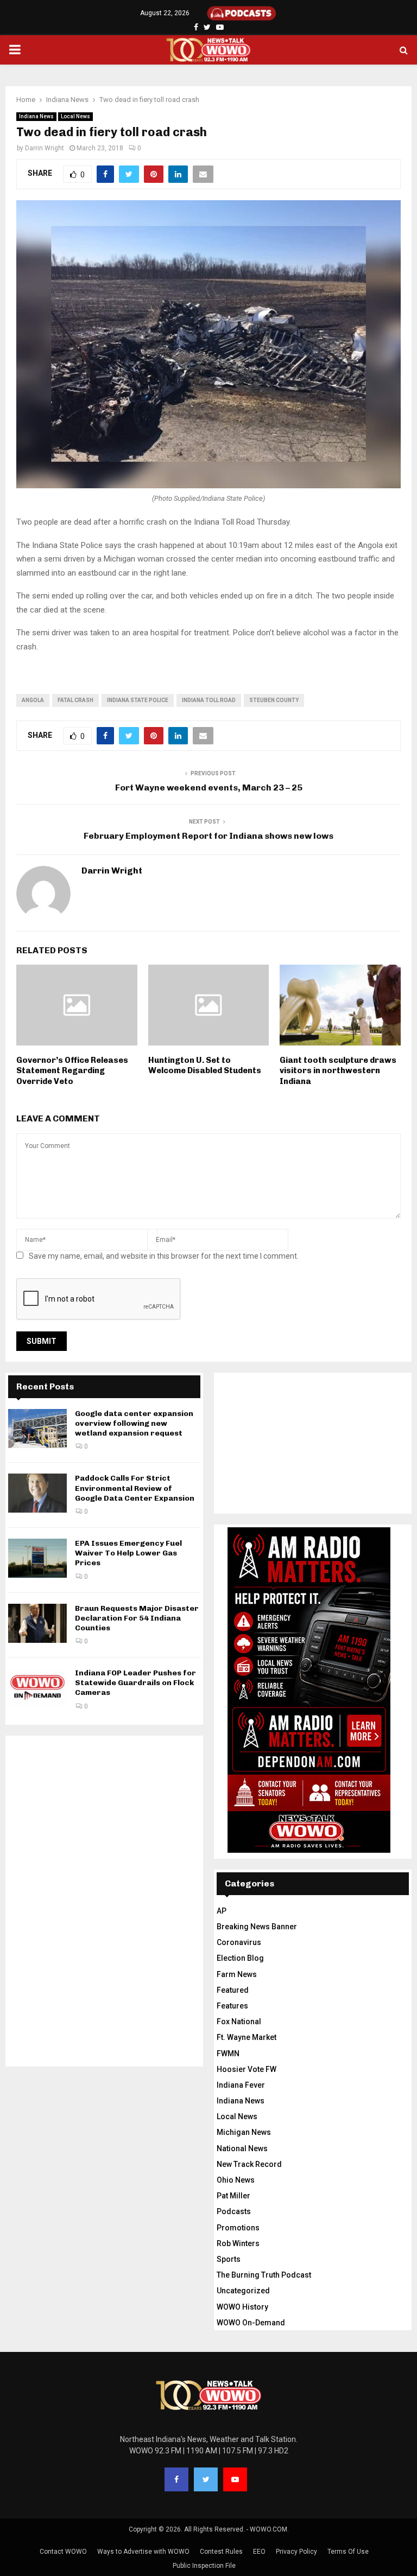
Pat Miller (233, 2196)
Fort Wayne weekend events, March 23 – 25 (209, 788)
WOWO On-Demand (251, 2323)
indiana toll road (209, 700)
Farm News (237, 1974)
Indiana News (36, 116)
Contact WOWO (63, 2552)
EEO (259, 2552)
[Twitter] (206, 2479)
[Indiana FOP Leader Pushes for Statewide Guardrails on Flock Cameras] (37, 1688)
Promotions (238, 2228)
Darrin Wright (45, 148)
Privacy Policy (296, 2552)
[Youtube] (235, 2479)
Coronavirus (239, 1942)
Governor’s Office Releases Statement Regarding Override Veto (72, 1071)
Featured (233, 1990)
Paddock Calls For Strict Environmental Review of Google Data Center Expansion (135, 1488)
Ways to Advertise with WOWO (143, 2552)
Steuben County (274, 700)
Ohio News (236, 2180)
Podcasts (234, 2211)
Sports (229, 2259)
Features (232, 2006)
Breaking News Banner (257, 1927)
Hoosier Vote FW (247, 2069)
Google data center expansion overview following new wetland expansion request (134, 1423)
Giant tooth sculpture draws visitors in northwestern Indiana (338, 1071)
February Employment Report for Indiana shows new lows (208, 836)
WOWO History (242, 2307)
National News (242, 2148)
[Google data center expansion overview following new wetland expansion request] (37, 1429)
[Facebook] (176, 2479)
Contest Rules (221, 2552)
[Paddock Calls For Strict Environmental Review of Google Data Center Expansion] (37, 1493)
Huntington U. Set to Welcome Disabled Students (205, 1066)
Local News (75, 116)
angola (33, 700)
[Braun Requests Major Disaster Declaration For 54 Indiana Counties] (37, 1623)
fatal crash (75, 700)
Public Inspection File (204, 2566)
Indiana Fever (241, 2085)
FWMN (228, 2054)
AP (222, 1911)
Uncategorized (243, 2291)
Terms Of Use (348, 2552)
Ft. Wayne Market (247, 2037)
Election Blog (240, 1958)
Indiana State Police (138, 700)
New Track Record (249, 2164)
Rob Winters (238, 2243)
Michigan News (244, 2132)
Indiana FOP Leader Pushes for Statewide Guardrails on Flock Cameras (135, 1683)
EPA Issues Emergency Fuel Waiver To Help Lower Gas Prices (128, 1553)
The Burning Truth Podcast (264, 2275)
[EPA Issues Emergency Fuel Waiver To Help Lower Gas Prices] (37, 1558)
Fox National (239, 2022)
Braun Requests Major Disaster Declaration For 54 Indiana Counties (137, 1618)
